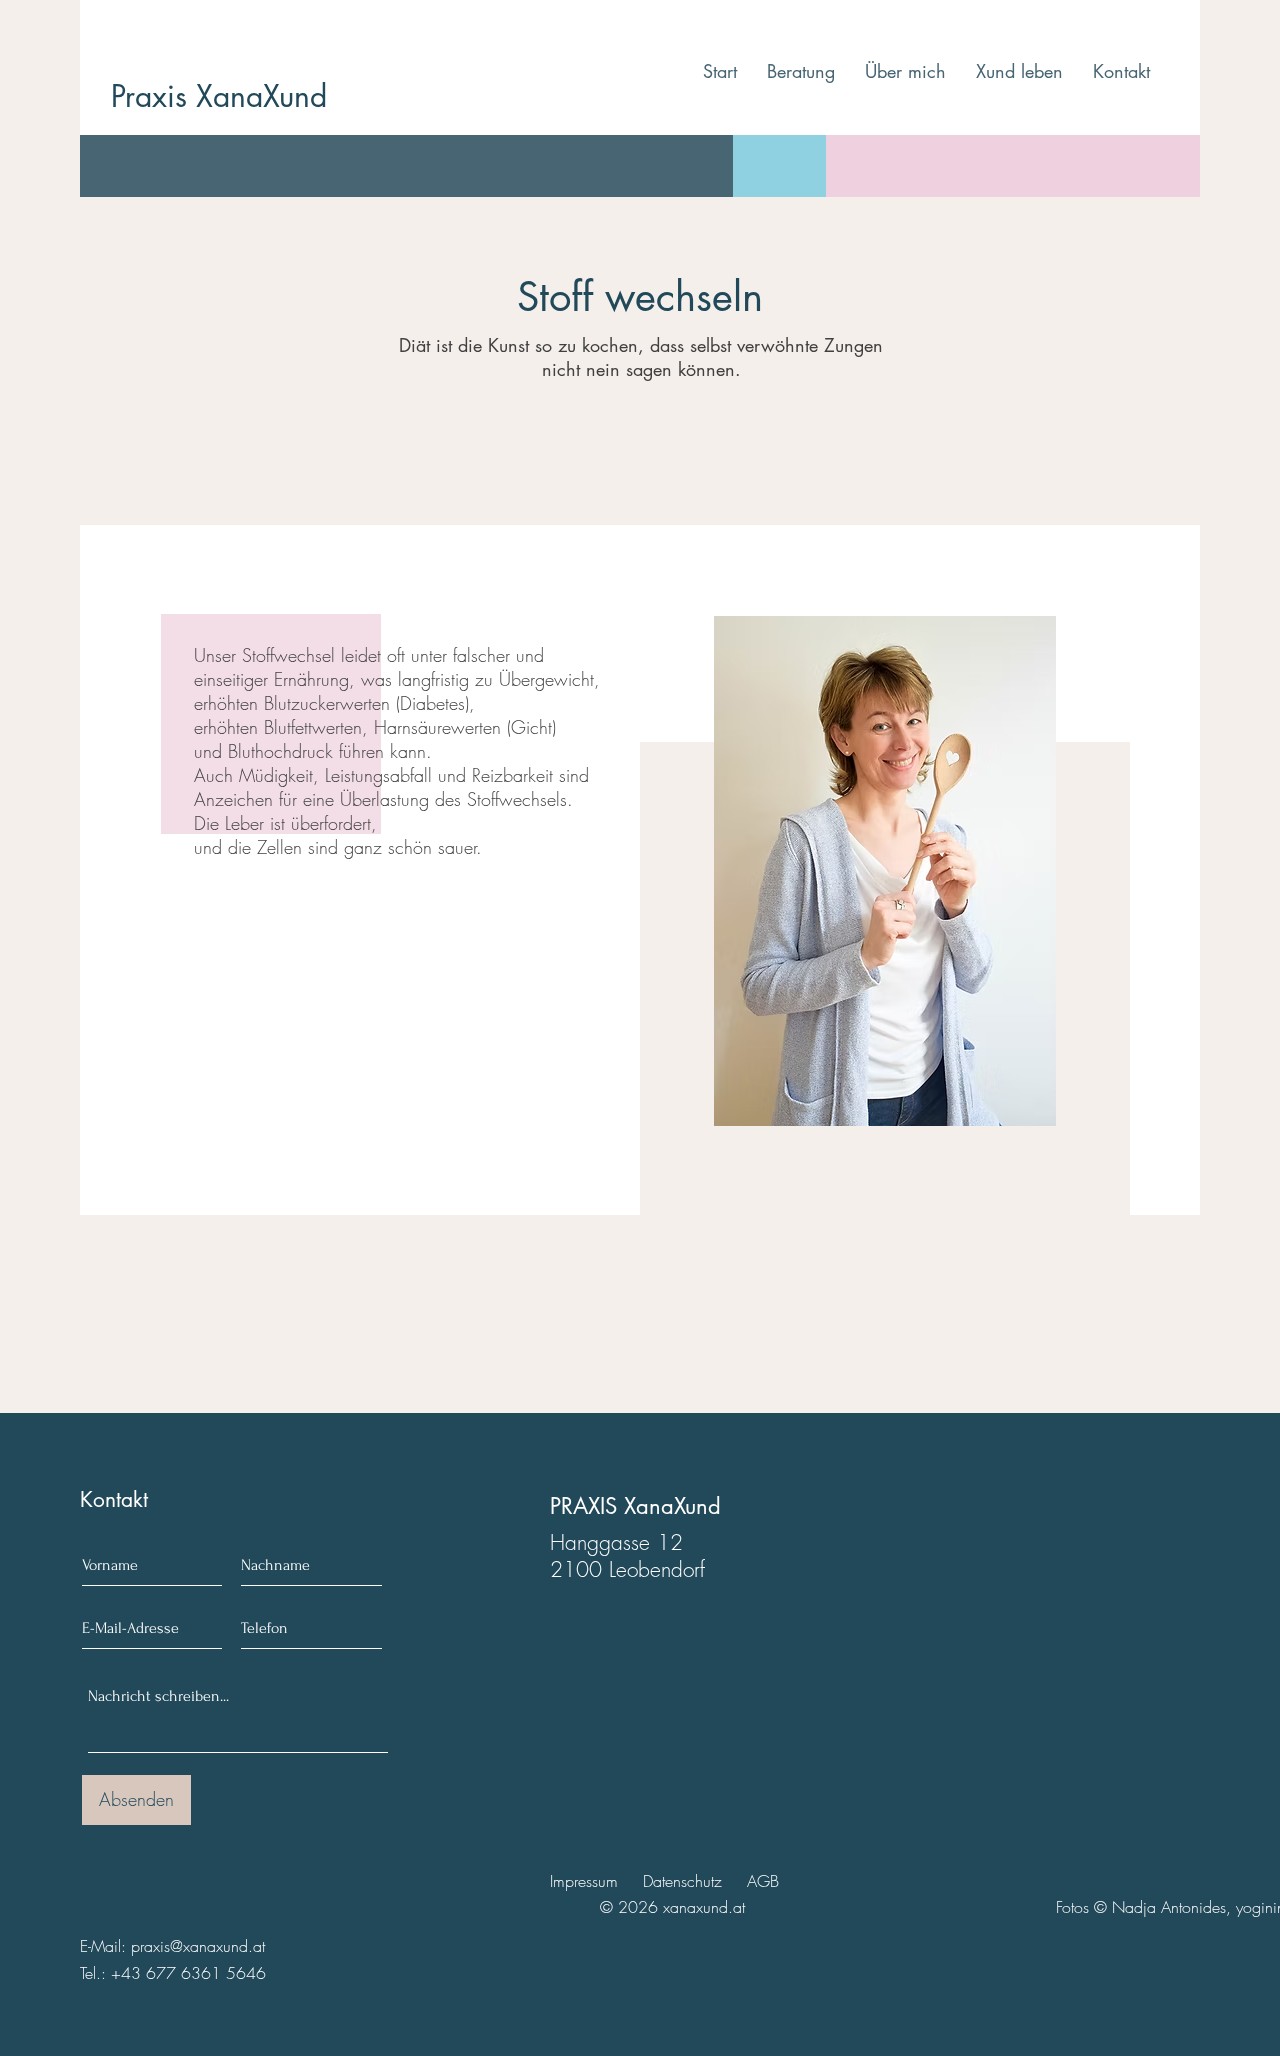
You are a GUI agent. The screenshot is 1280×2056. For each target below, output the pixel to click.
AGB (763, 1881)
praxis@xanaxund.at (198, 1946)
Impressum (584, 1881)
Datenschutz (682, 1881)
